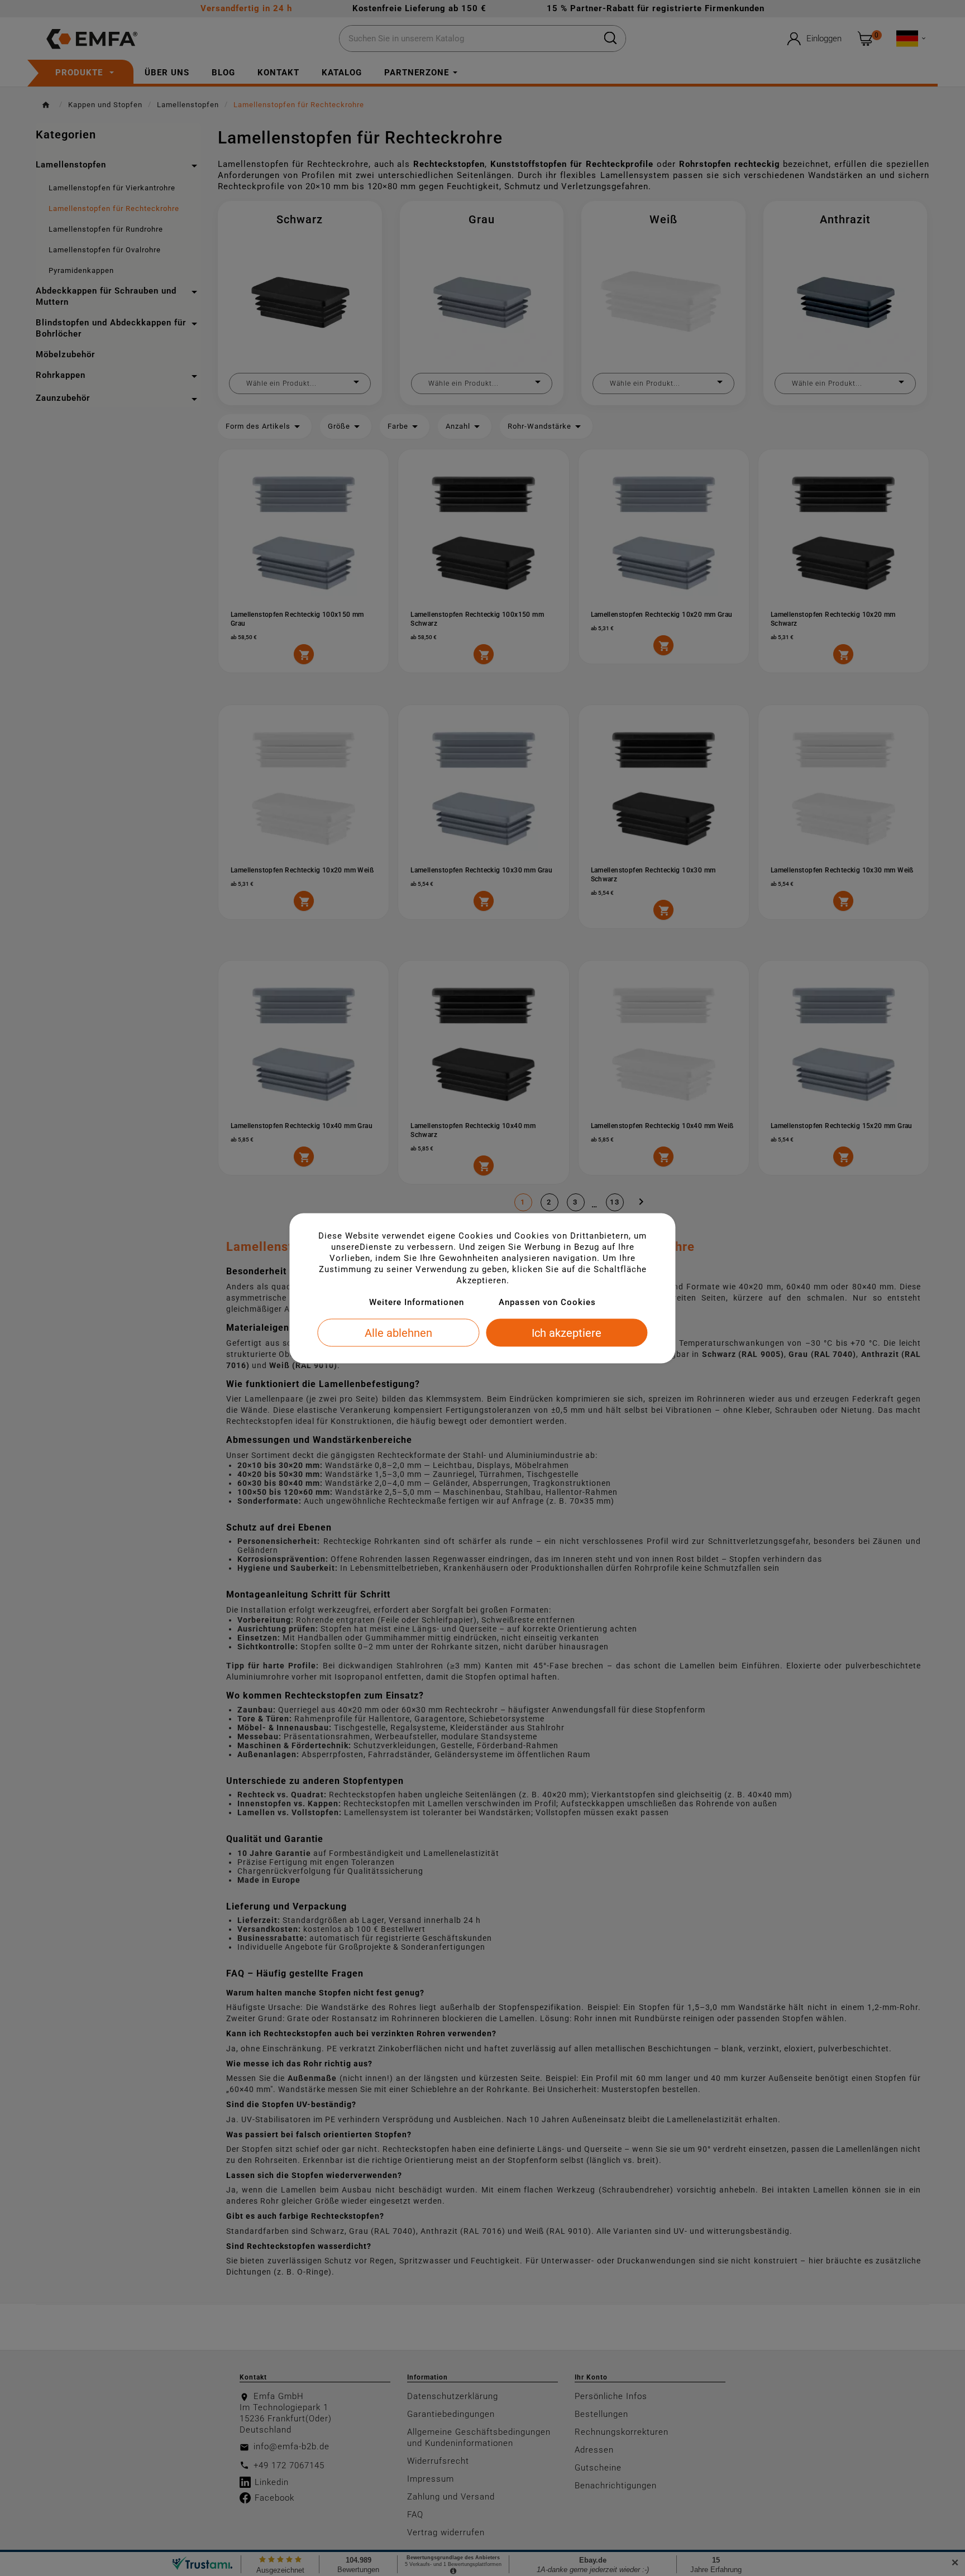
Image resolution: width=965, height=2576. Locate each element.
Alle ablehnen (398, 1332)
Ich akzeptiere (567, 1332)
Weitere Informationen (417, 1302)
